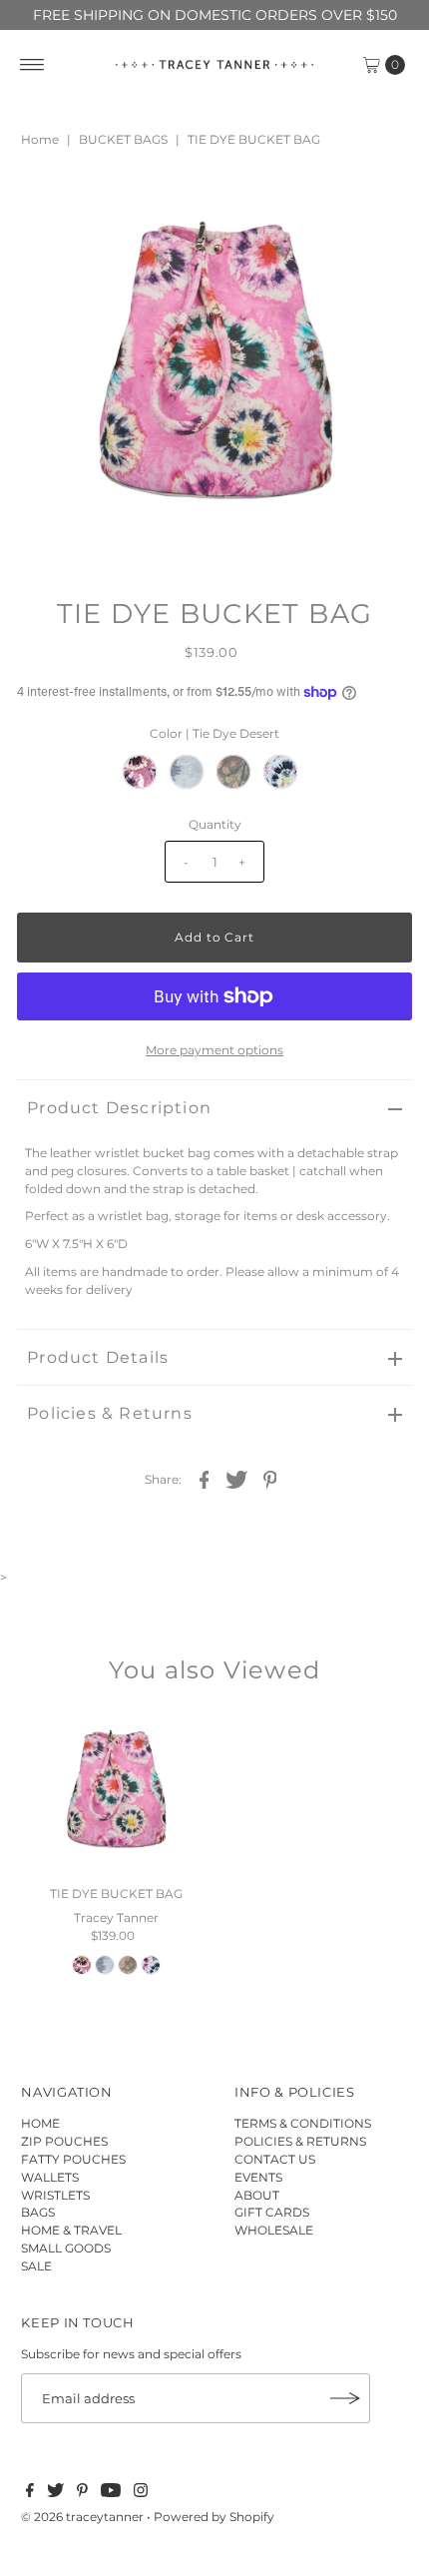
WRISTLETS (55, 2195)
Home (40, 139)
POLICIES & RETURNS (300, 2141)
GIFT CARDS (272, 2212)
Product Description (119, 1108)
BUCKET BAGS (123, 139)
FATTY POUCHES (73, 2159)
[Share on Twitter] (237, 1479)
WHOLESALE (274, 2230)
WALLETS (50, 2177)
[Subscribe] (345, 2398)
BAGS (38, 2212)
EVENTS (258, 2177)
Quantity (215, 824)
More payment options (214, 1050)
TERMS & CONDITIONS (303, 2123)
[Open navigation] (32, 65)
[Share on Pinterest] (270, 1479)
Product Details (98, 1357)
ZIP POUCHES (64, 2141)
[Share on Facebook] (205, 1479)
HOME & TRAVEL (71, 2230)
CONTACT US (275, 2159)
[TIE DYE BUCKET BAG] (116, 1793)
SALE (36, 2266)
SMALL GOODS (66, 2248)
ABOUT (257, 2195)
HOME (40, 2123)
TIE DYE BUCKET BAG (116, 1894)
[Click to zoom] (380, 205)
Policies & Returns (110, 1413)
